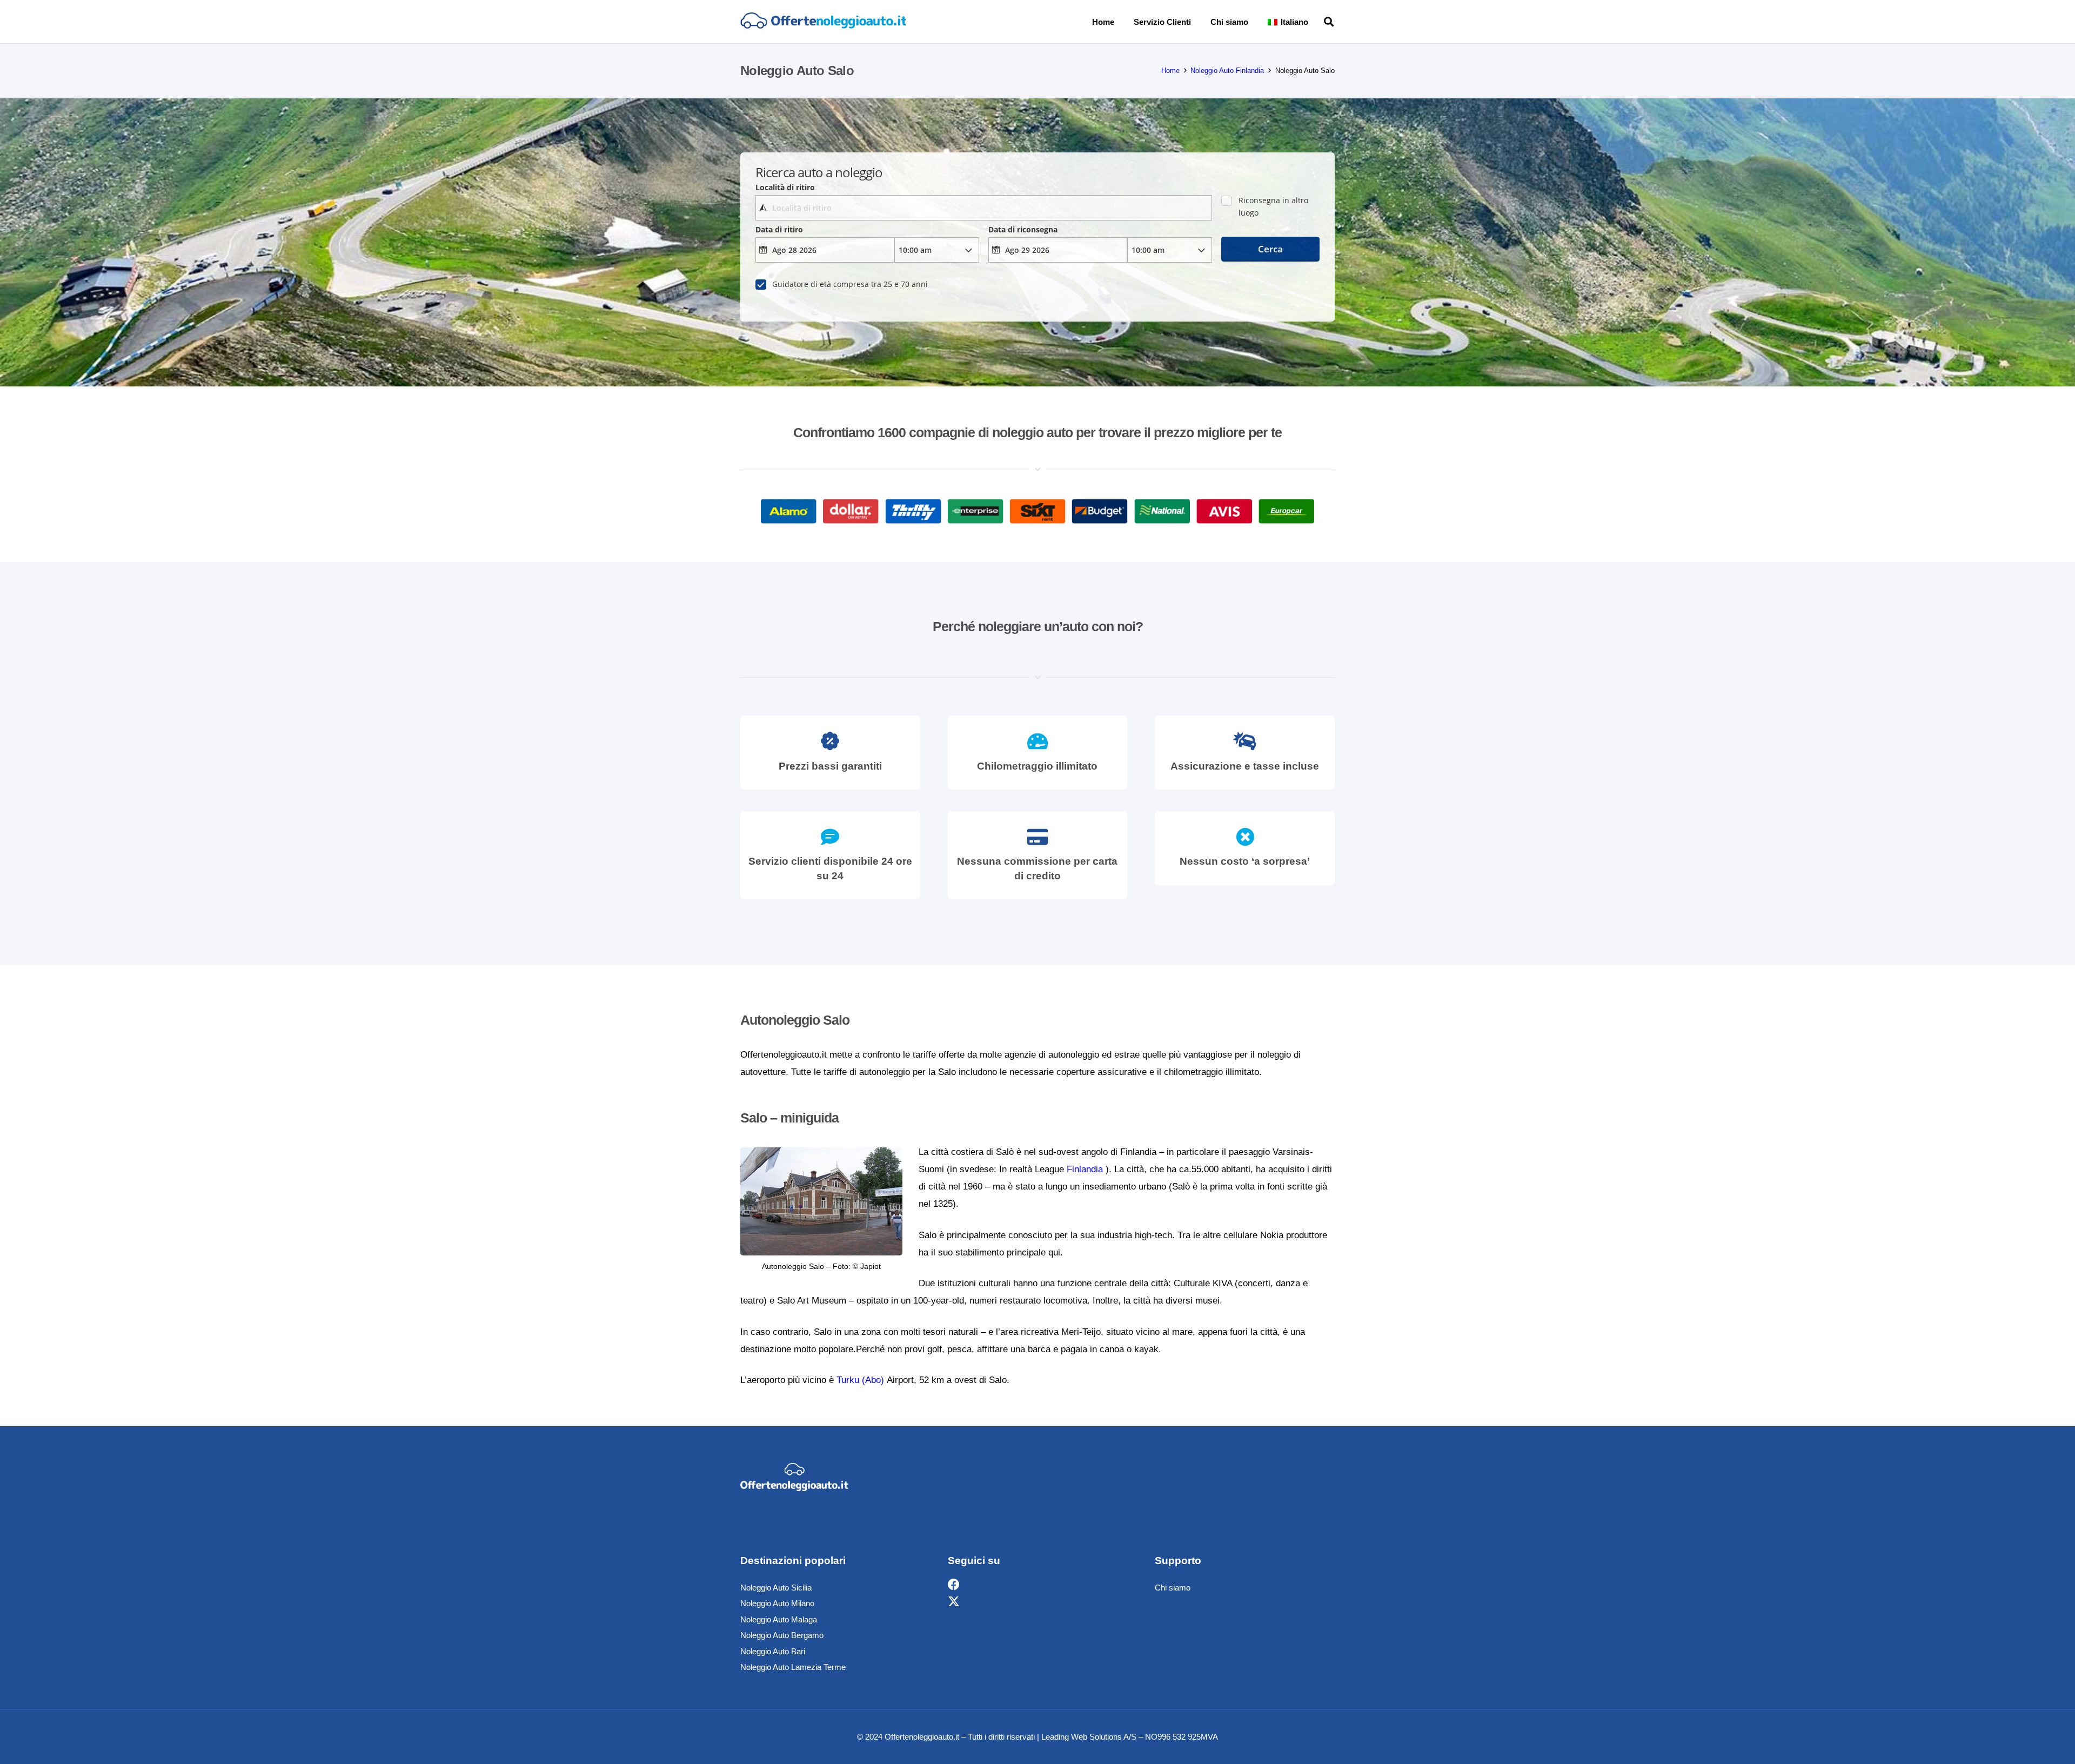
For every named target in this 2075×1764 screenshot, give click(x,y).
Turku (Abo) (860, 1380)
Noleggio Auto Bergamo (782, 1635)
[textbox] (983, 208)
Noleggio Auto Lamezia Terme (793, 1667)
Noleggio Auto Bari (773, 1651)
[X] (954, 1602)
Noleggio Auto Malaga (779, 1619)
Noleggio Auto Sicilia (776, 1588)
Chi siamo (1173, 1588)
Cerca (1270, 249)
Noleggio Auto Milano (777, 1603)
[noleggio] (823, 22)
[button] (1316, 22)
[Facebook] (954, 1585)
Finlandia (1085, 1169)
